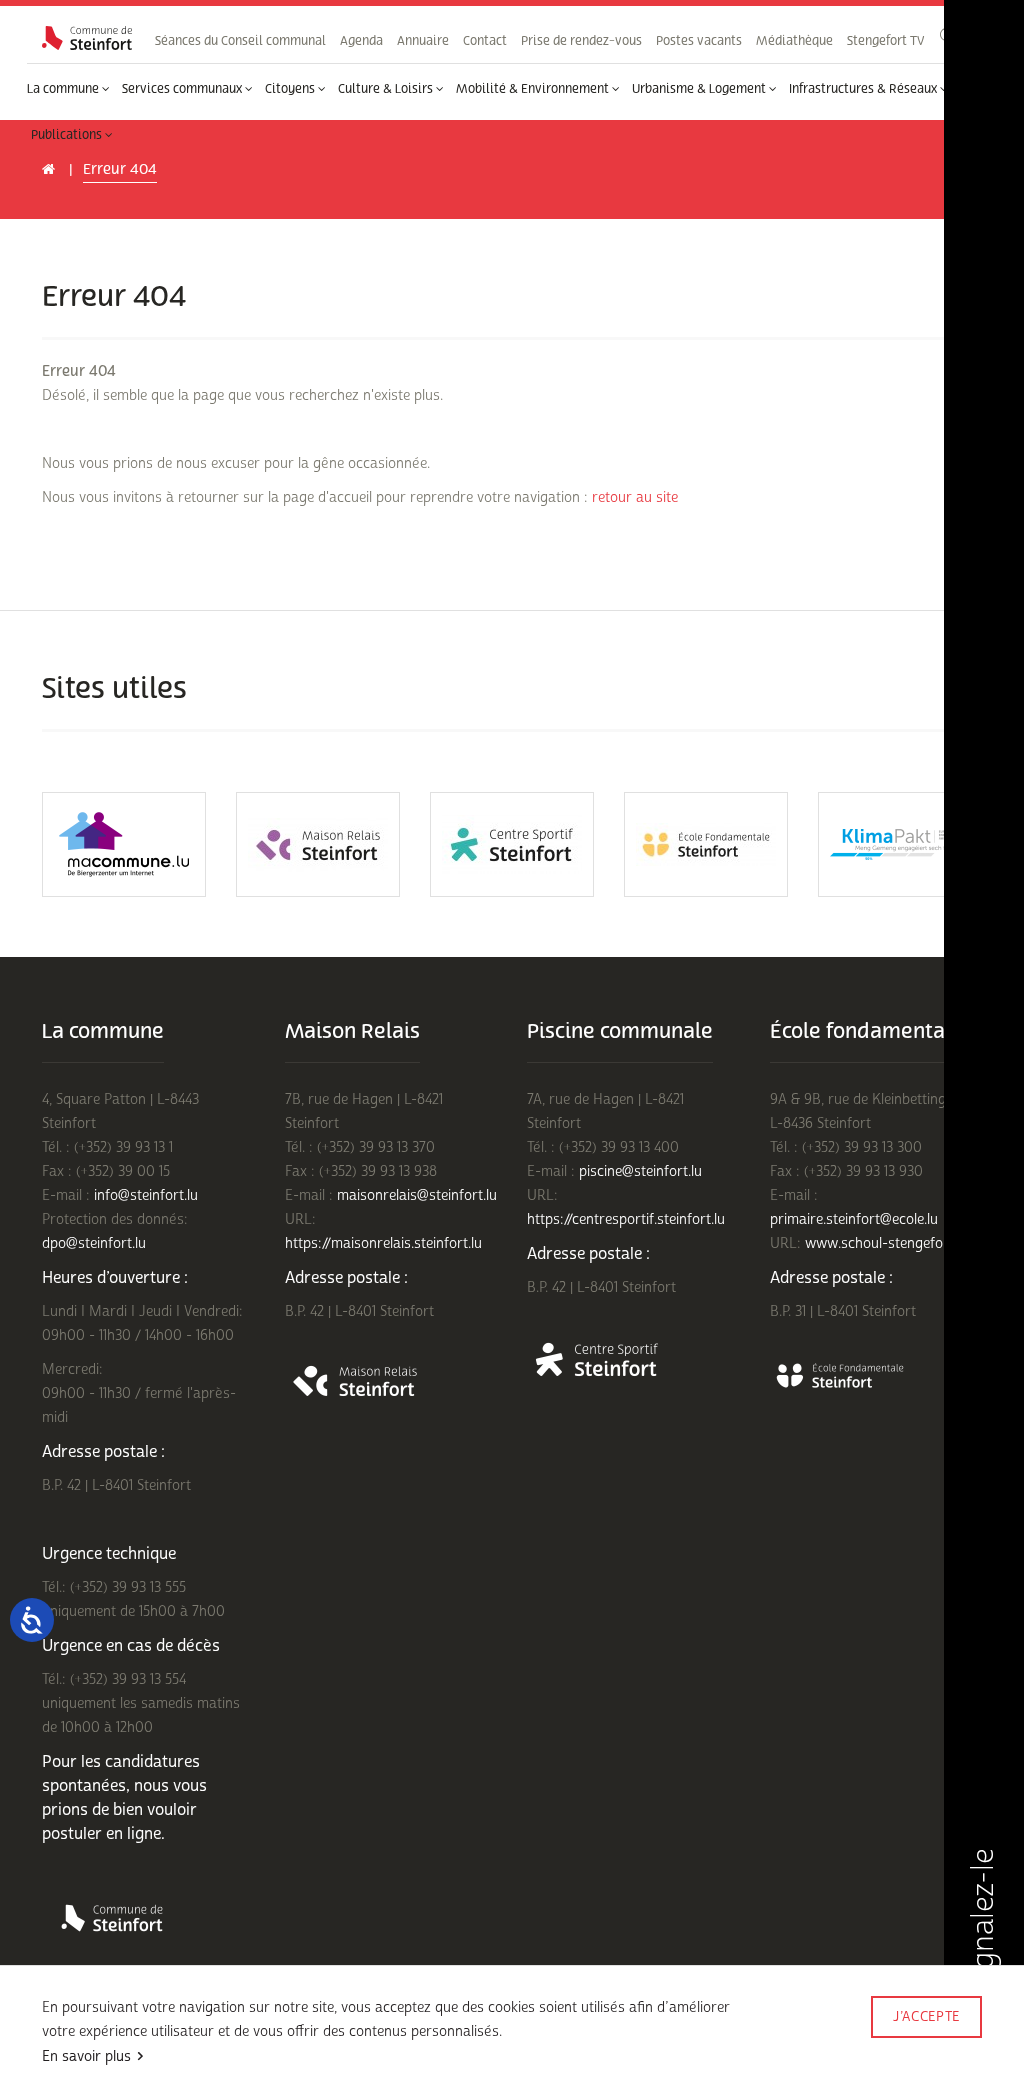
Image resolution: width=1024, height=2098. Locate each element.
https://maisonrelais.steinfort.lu (383, 1243)
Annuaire (423, 41)
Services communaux (183, 89)
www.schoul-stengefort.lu (886, 1243)
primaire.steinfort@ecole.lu (854, 1219)
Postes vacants (699, 41)
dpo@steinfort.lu (94, 1243)
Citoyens (291, 89)
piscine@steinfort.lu (640, 1171)
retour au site (635, 497)
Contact (485, 41)
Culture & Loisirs (387, 89)
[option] (124, 844)
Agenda (361, 41)
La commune (64, 89)
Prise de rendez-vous (581, 41)
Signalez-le (983, 1924)
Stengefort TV (885, 41)
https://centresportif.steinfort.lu (626, 1219)
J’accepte (926, 2017)
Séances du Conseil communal (240, 41)
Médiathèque (794, 41)
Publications (68, 135)
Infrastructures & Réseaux (864, 89)
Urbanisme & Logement (700, 89)
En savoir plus (86, 2056)
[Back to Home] (87, 38)
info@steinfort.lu (146, 1195)
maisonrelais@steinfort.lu (417, 1195)
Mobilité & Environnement (534, 89)
